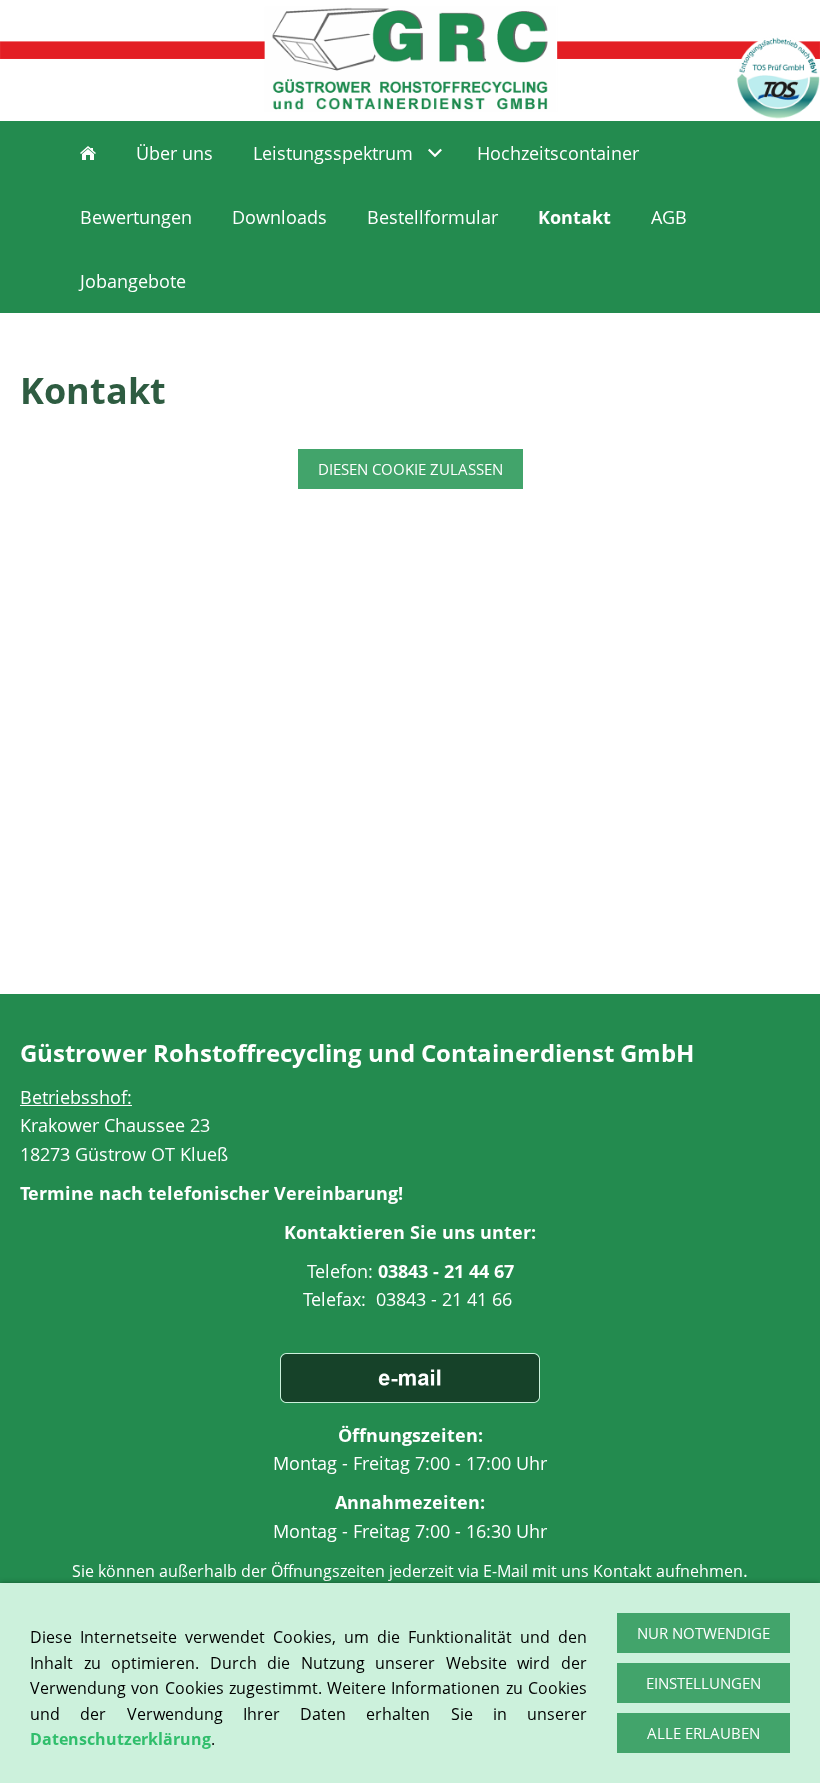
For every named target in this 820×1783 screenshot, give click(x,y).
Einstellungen (703, 1683)
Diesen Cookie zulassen (410, 469)
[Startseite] (88, 153)
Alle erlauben (703, 1733)
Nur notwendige (703, 1633)
